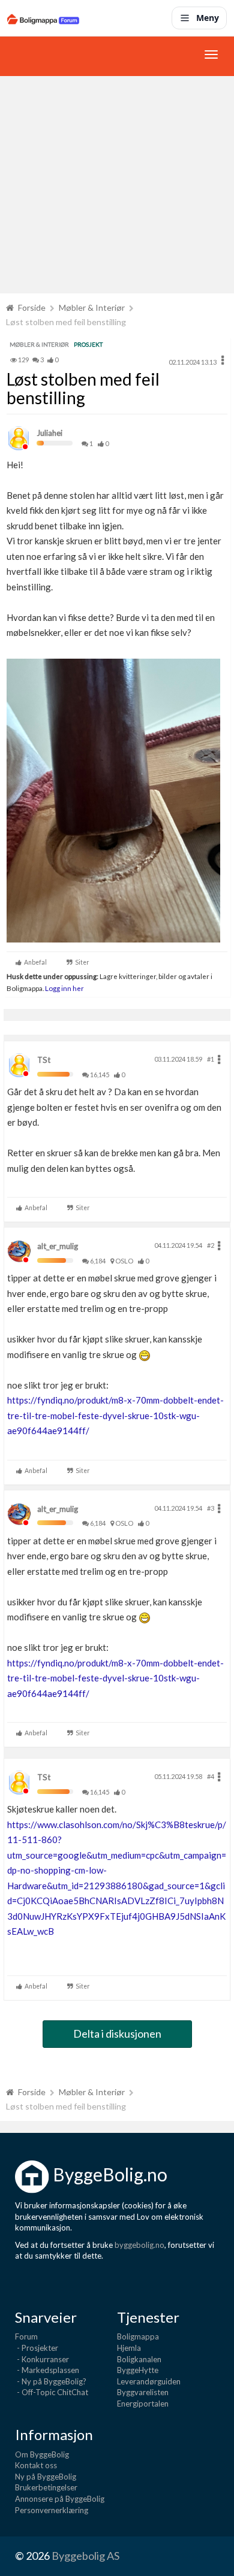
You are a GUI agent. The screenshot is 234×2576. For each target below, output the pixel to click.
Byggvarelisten (143, 2392)
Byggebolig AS (85, 2556)
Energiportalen (143, 2404)
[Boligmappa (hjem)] (43, 18)
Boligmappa (138, 2336)
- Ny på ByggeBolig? (51, 2381)
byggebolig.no (139, 2245)
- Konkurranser (42, 2359)
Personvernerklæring (52, 2510)
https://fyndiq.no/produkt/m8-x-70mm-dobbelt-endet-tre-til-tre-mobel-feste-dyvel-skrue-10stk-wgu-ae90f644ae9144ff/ (115, 1415)
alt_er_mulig (58, 1246)
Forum (26, 2336)
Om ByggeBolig (42, 2454)
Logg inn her (64, 988)
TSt (44, 1060)
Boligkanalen (139, 2359)
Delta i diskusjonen (117, 2033)
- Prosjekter (37, 2348)
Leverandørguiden (149, 2381)
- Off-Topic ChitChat (52, 2392)
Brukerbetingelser (46, 2487)
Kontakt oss (36, 2465)
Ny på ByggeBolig (46, 2477)
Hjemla (129, 2348)
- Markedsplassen (47, 2370)
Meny (208, 18)
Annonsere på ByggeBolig (60, 2499)
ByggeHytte (138, 2370)
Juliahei (49, 433)
